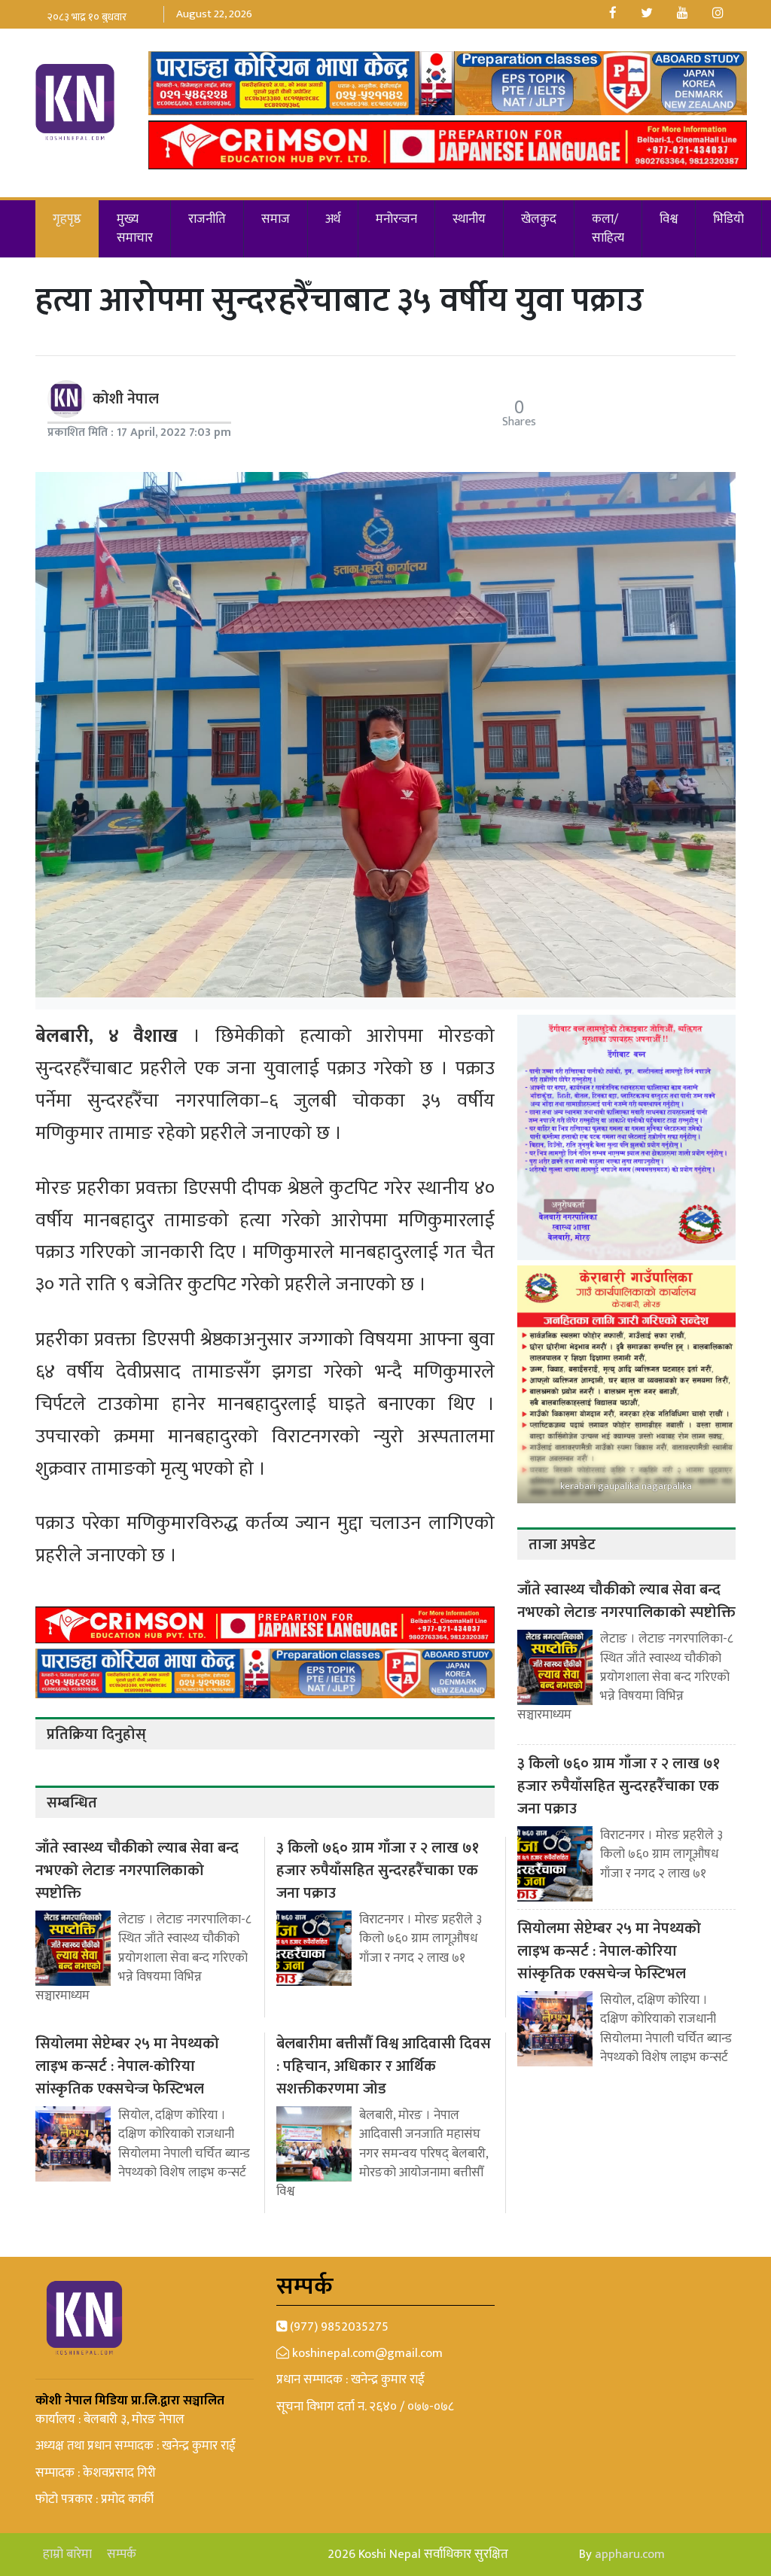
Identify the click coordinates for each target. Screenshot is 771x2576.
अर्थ (333, 219)
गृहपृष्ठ (67, 219)
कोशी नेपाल (126, 399)
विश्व (669, 219)
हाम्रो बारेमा (67, 2555)
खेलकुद (539, 219)
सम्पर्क (122, 2555)
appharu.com (630, 2554)
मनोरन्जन (396, 219)
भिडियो (728, 219)
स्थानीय (469, 219)
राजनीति (207, 219)
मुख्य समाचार (135, 228)
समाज (276, 219)
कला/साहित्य (608, 228)
